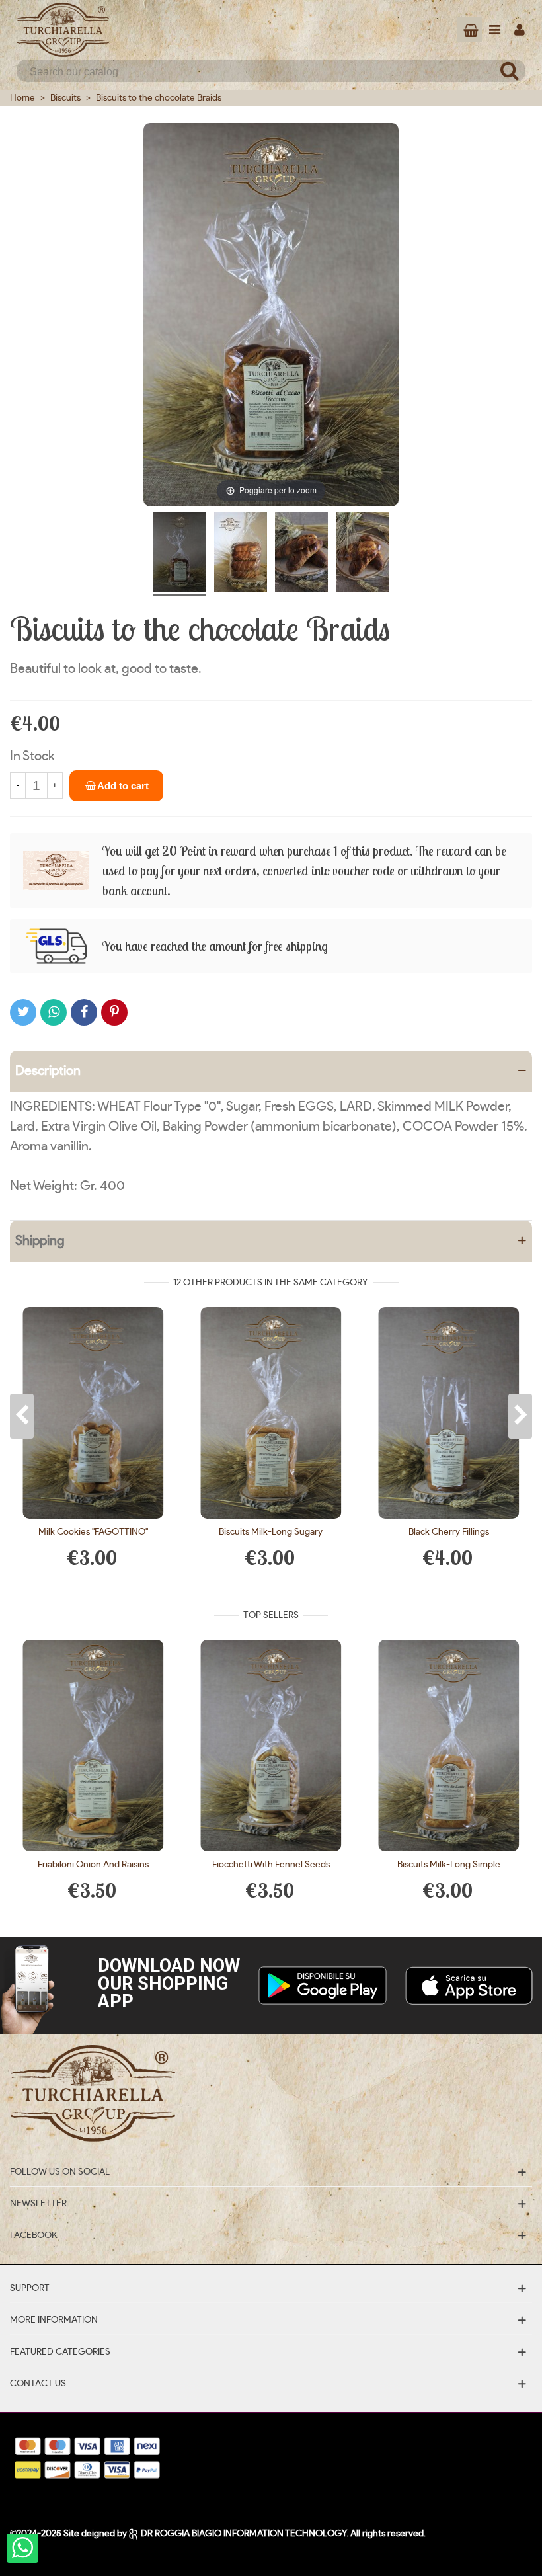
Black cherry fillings (449, 1532)
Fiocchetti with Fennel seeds (271, 1865)
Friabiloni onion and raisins (93, 1865)
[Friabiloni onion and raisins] (94, 1746)
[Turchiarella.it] (63, 30)
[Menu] (494, 30)
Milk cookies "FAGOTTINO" (93, 1532)
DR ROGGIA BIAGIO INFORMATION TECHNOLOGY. (245, 2534)
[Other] (520, 30)
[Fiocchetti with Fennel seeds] (271, 1746)
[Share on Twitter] (23, 1012)
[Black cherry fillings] (448, 1413)
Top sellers (271, 1615)
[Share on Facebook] (84, 1012)
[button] (22, 1416)
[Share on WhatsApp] (54, 1012)
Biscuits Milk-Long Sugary (271, 1532)
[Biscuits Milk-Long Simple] (448, 1746)
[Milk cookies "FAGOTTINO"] (94, 1413)
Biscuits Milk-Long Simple (449, 1865)
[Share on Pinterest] (114, 1012)
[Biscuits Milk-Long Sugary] (271, 1413)
